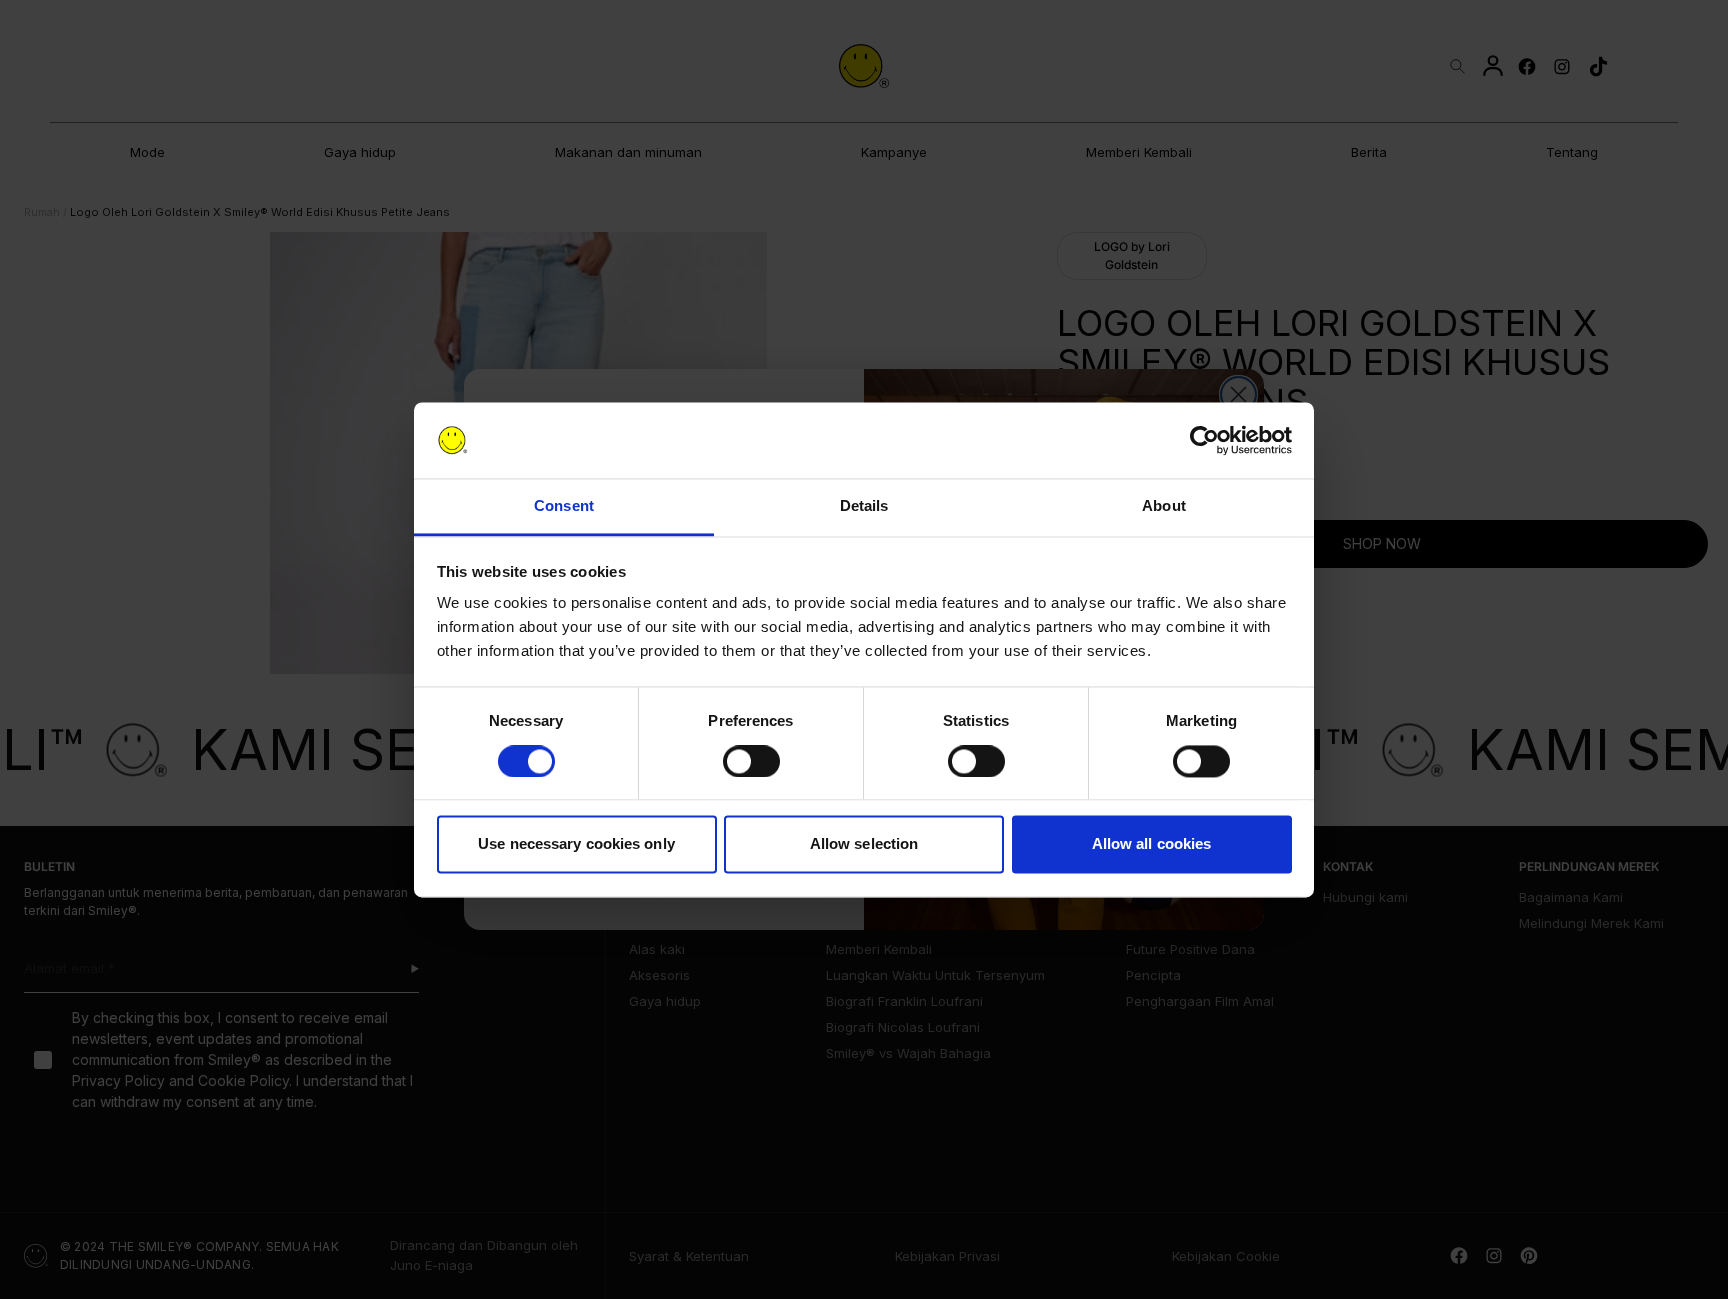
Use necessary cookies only (576, 844)
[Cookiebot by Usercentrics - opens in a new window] (1204, 440)
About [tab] (1164, 506)
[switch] (751, 761)
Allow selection (864, 844)
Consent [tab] (564, 506)
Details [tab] (864, 506)
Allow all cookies (1152, 844)
